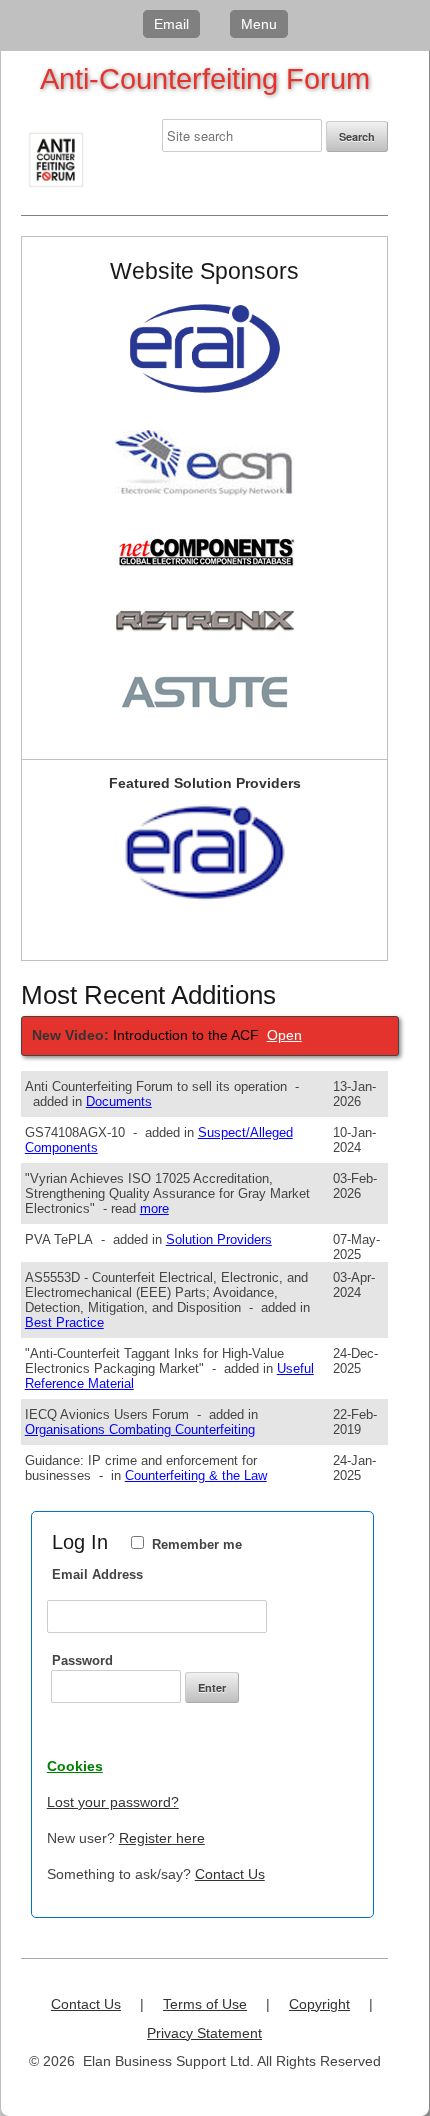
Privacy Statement (204, 2033)
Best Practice (64, 1322)
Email (171, 24)
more (154, 1208)
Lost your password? (113, 1802)
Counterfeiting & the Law (196, 1475)
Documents (119, 1101)
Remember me (197, 1544)
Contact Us (230, 1874)
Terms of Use (205, 2004)
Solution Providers (219, 1239)
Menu (259, 24)
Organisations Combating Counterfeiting (140, 1429)
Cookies (75, 1766)
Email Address (97, 1574)
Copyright (319, 2004)
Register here (162, 1838)
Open (284, 1035)
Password (82, 1660)
